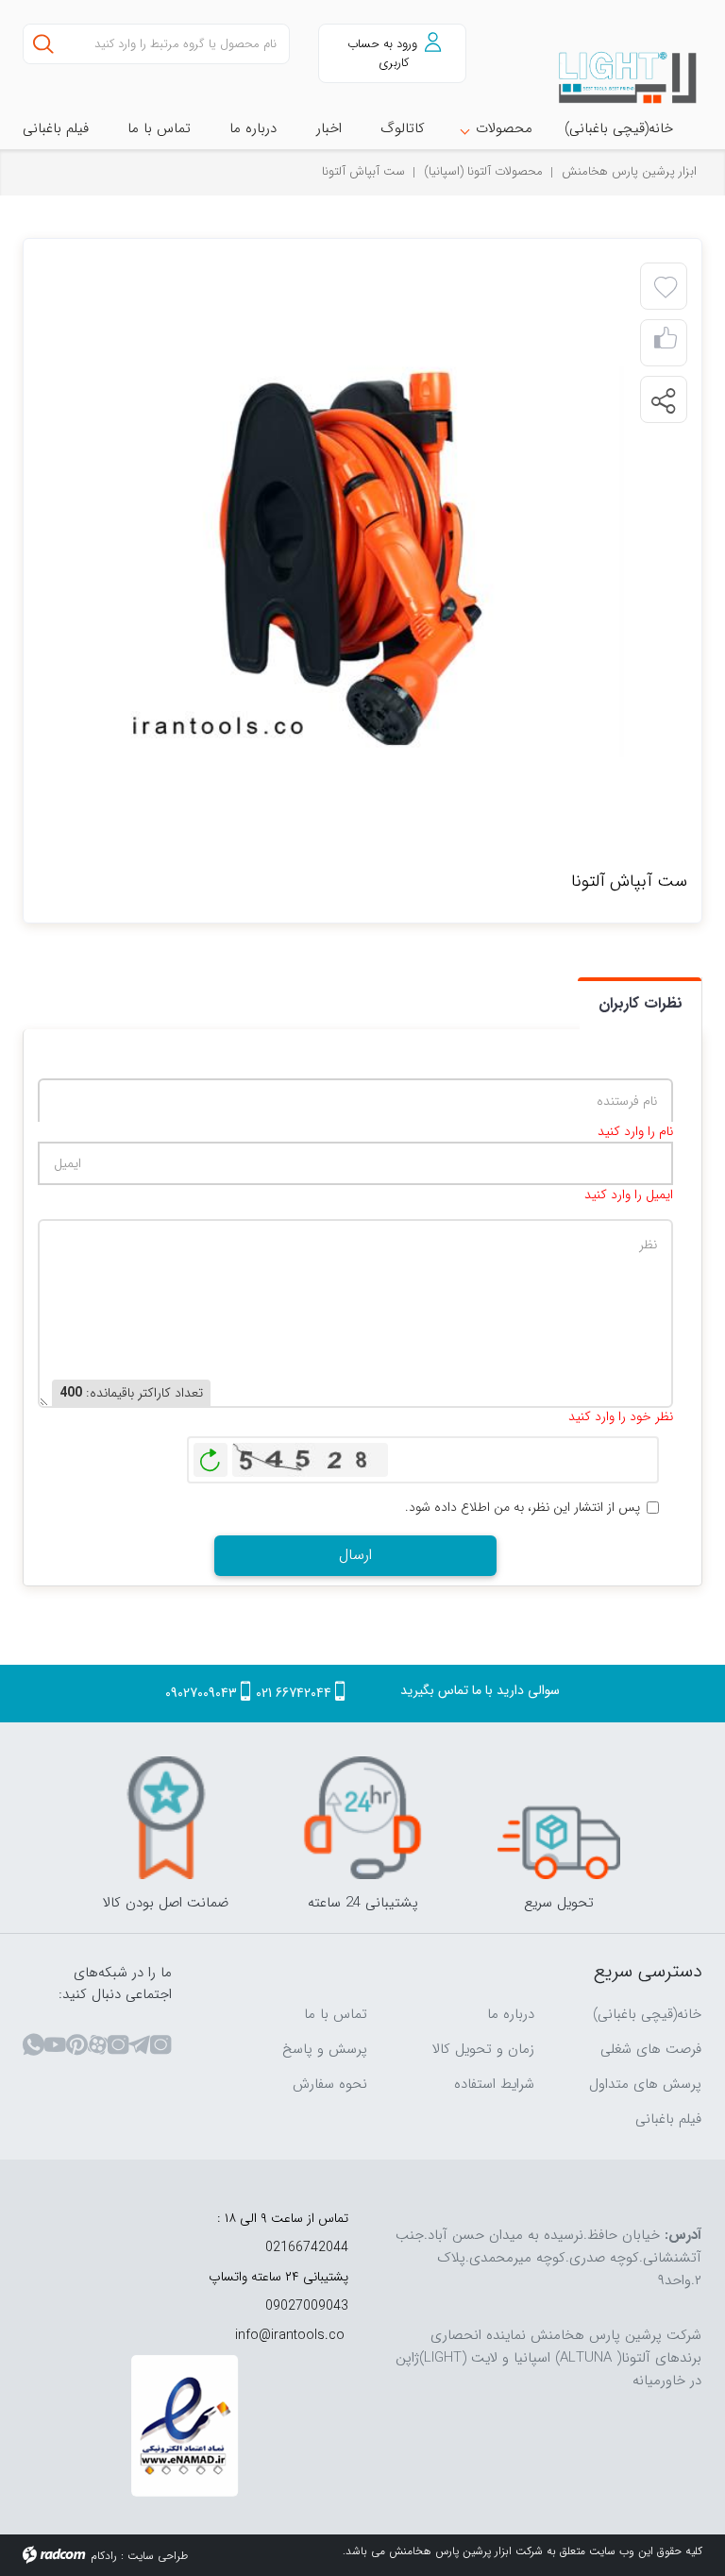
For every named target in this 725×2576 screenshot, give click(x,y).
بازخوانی (211, 1455)
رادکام (104, 2556)
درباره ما (511, 2014)
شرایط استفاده (494, 2084)
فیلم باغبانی (668, 2119)
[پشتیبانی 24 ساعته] (362, 1818)
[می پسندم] (666, 343)
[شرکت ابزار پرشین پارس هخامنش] (629, 78)
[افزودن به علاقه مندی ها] (666, 288)
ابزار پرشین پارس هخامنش (629, 171)
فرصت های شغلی (651, 2049)
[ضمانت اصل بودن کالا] (166, 1818)
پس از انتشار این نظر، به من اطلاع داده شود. (523, 1508)
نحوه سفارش (330, 2084)
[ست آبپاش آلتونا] (341, 559)
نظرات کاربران (641, 1003)
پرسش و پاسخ (325, 2049)
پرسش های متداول (645, 2084)
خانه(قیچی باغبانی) (647, 2014)
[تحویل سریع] (559, 1818)
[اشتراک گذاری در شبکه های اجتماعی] (663, 400)
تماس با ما (336, 2014)
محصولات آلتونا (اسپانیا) (483, 171)
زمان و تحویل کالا (483, 2049)
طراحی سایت (158, 2556)
